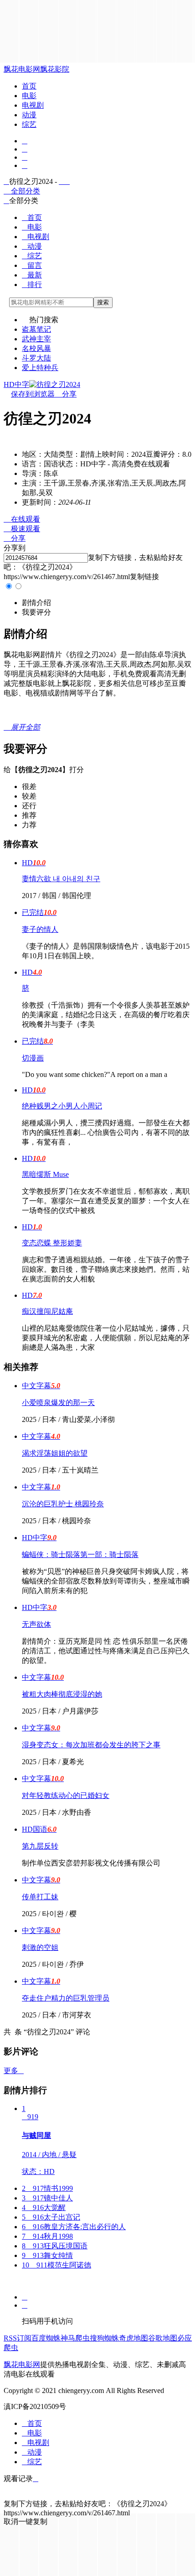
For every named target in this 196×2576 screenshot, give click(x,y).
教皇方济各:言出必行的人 (74, 2227)
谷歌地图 (163, 2338)
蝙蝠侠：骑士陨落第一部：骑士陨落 (80, 1554)
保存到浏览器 (33, 394)
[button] (36, 603)
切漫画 (33, 1058)
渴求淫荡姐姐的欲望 (55, 1453)
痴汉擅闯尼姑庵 (47, 1311)
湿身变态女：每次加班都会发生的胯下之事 (91, 1745)
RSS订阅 (18, 2338)
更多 (14, 2071)
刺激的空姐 (40, 1947)
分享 (66, 394)
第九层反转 (40, 1846)
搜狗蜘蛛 (104, 2338)
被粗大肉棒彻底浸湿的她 (62, 1694)
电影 (29, 96)
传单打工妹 (40, 1897)
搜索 (103, 302)
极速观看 (22, 529)
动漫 (29, 115)
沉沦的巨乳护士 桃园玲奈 (63, 1504)
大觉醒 (44, 2208)
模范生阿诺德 (57, 2265)
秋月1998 (47, 2236)
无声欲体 (36, 1624)
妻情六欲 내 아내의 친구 (61, 879)
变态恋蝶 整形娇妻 (52, 1243)
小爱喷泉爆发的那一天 (58, 1403)
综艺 (29, 124)
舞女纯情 (47, 2255)
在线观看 (22, 519)
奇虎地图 (134, 2338)
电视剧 (33, 105)
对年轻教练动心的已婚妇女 (66, 1795)
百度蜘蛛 (46, 2338)
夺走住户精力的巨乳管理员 (66, 1998)
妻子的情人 (40, 929)
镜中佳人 (47, 2198)
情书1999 (47, 2188)
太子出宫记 (51, 2217)
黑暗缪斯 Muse (45, 1174)
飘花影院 (55, 69)
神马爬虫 (75, 2338)
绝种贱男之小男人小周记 (62, 1106)
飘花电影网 (22, 69)
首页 (29, 86)
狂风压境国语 (55, 2246)
